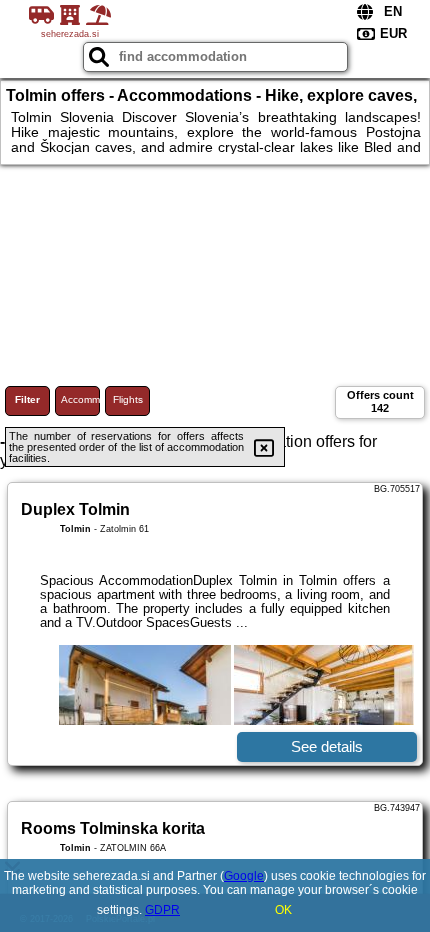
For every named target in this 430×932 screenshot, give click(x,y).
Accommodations (80, 399)
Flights (128, 399)
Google (244, 876)
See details (327, 746)
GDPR (162, 910)
